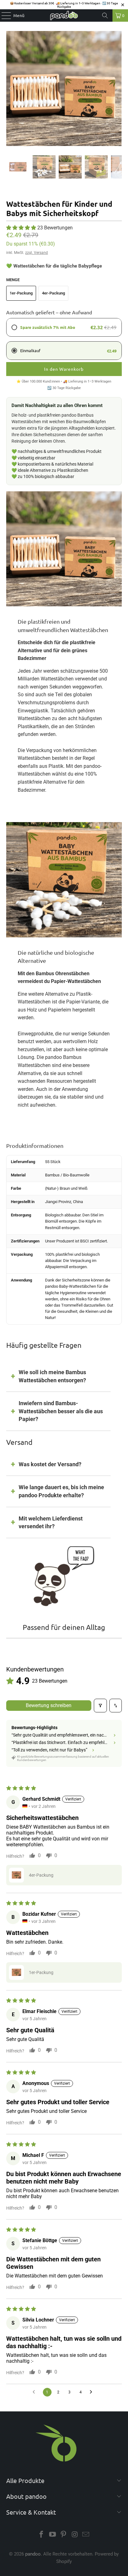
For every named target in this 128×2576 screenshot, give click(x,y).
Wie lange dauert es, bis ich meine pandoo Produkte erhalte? (61, 1491)
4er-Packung (53, 293)
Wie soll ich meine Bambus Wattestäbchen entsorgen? (52, 1376)
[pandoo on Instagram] (75, 2535)
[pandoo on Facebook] (42, 2535)
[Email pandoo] (86, 2535)
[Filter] (100, 1706)
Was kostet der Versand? (50, 1464)
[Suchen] (105, 15)
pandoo (33, 2554)
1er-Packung (21, 293)
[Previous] (11, 89)
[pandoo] (64, 15)
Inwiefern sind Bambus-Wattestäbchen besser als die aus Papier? (61, 1411)
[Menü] (3, 15)
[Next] (117, 89)
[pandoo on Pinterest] (64, 2535)
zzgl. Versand (37, 253)
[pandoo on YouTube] (53, 2535)
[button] (21, 228)
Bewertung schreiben (49, 1705)
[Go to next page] (93, 2392)
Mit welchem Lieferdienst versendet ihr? (51, 1523)
